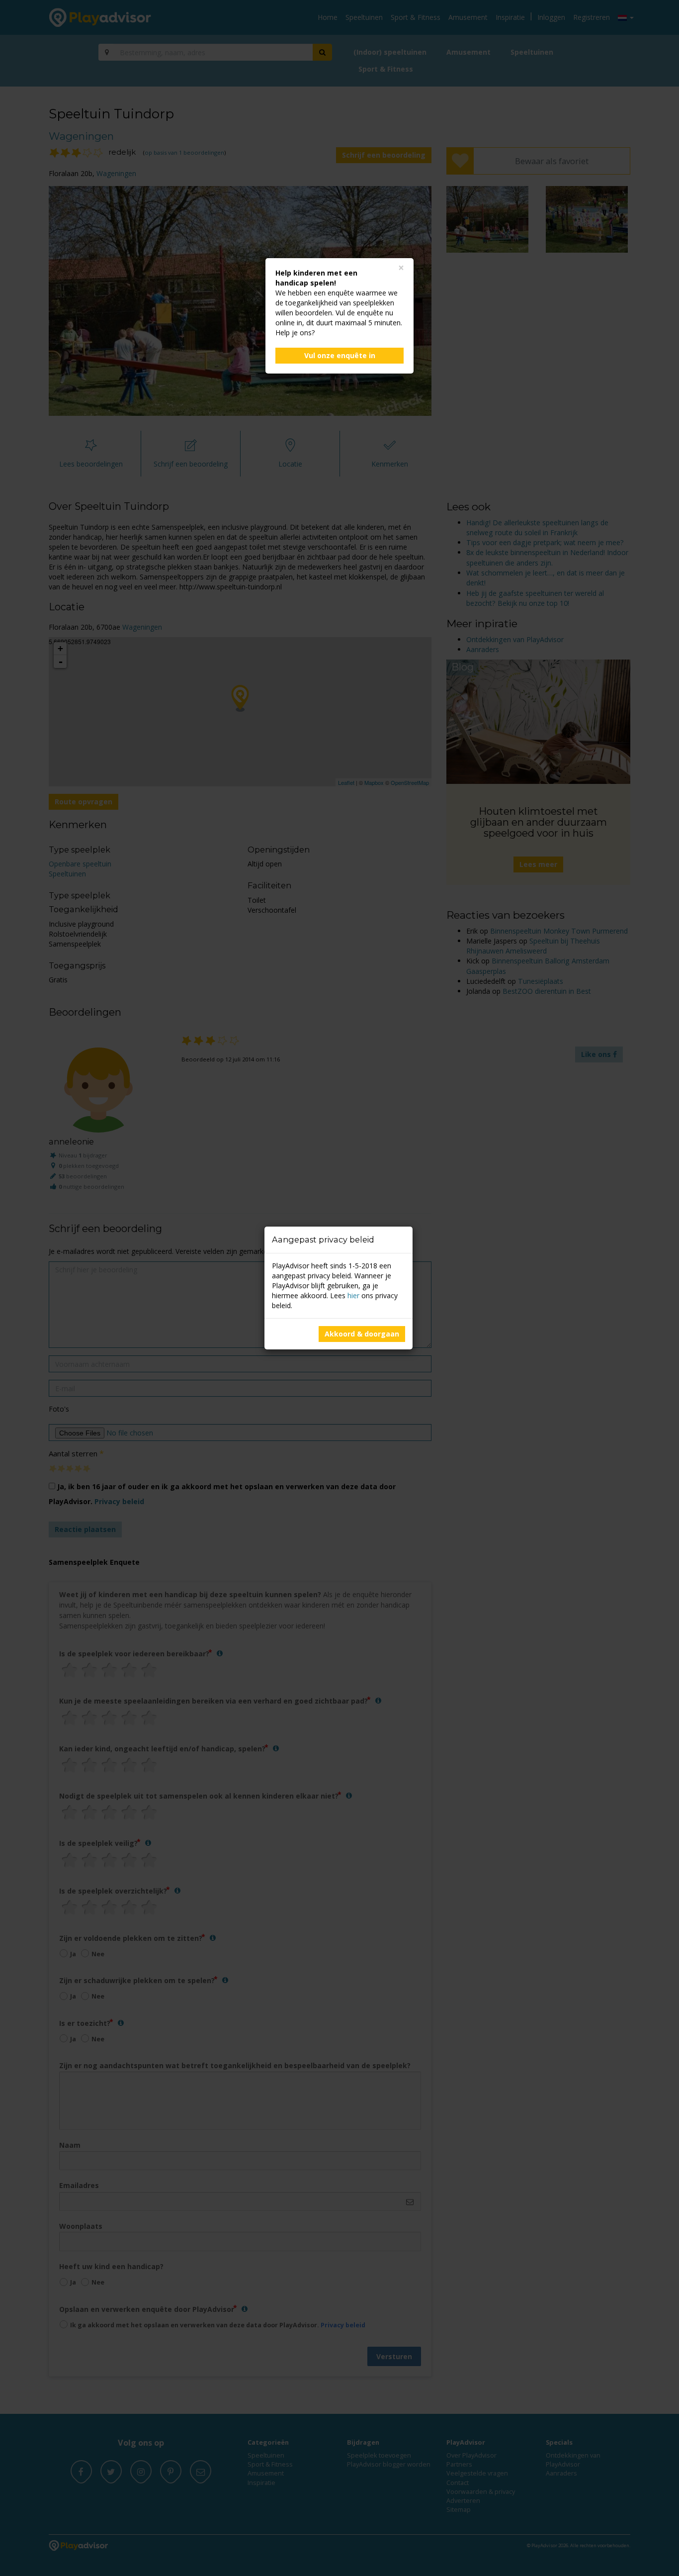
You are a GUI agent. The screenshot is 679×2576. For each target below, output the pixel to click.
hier (353, 1295)
